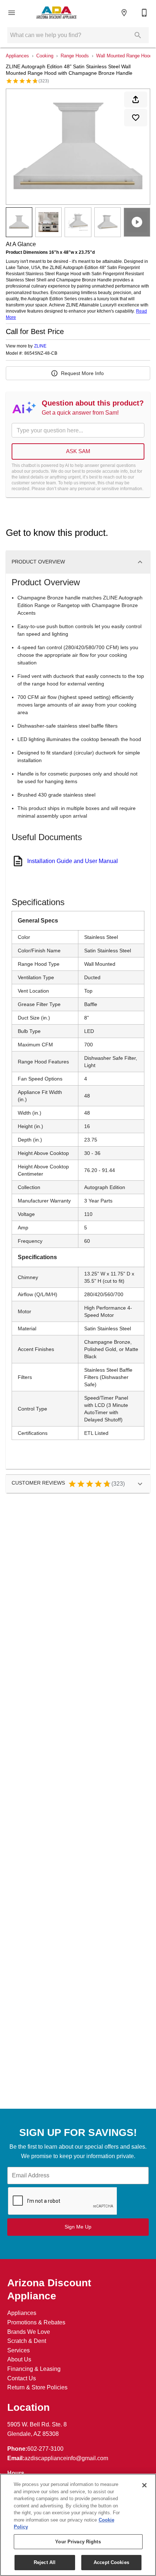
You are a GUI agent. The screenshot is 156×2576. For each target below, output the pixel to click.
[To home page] (56, 13)
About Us (19, 2359)
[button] (12, 13)
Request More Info (82, 373)
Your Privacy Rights (78, 2542)
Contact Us (22, 2378)
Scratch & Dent (27, 2341)
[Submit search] (138, 35)
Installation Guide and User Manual (73, 861)
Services (19, 2350)
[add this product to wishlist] (136, 118)
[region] (78, 2525)
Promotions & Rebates (36, 2322)
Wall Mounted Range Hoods (125, 56)
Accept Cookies (111, 2562)
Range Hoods (75, 56)
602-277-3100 (45, 2449)
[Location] (124, 13)
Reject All (45, 2562)
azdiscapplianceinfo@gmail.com (66, 2458)
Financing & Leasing (34, 2369)
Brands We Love (29, 2332)
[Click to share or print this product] (136, 99)
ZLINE (40, 346)
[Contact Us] (144, 13)
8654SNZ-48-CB (41, 353)
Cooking (45, 56)
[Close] (144, 2485)
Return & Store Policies (37, 2387)
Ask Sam (78, 451)
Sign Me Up (78, 2227)
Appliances (17, 56)
